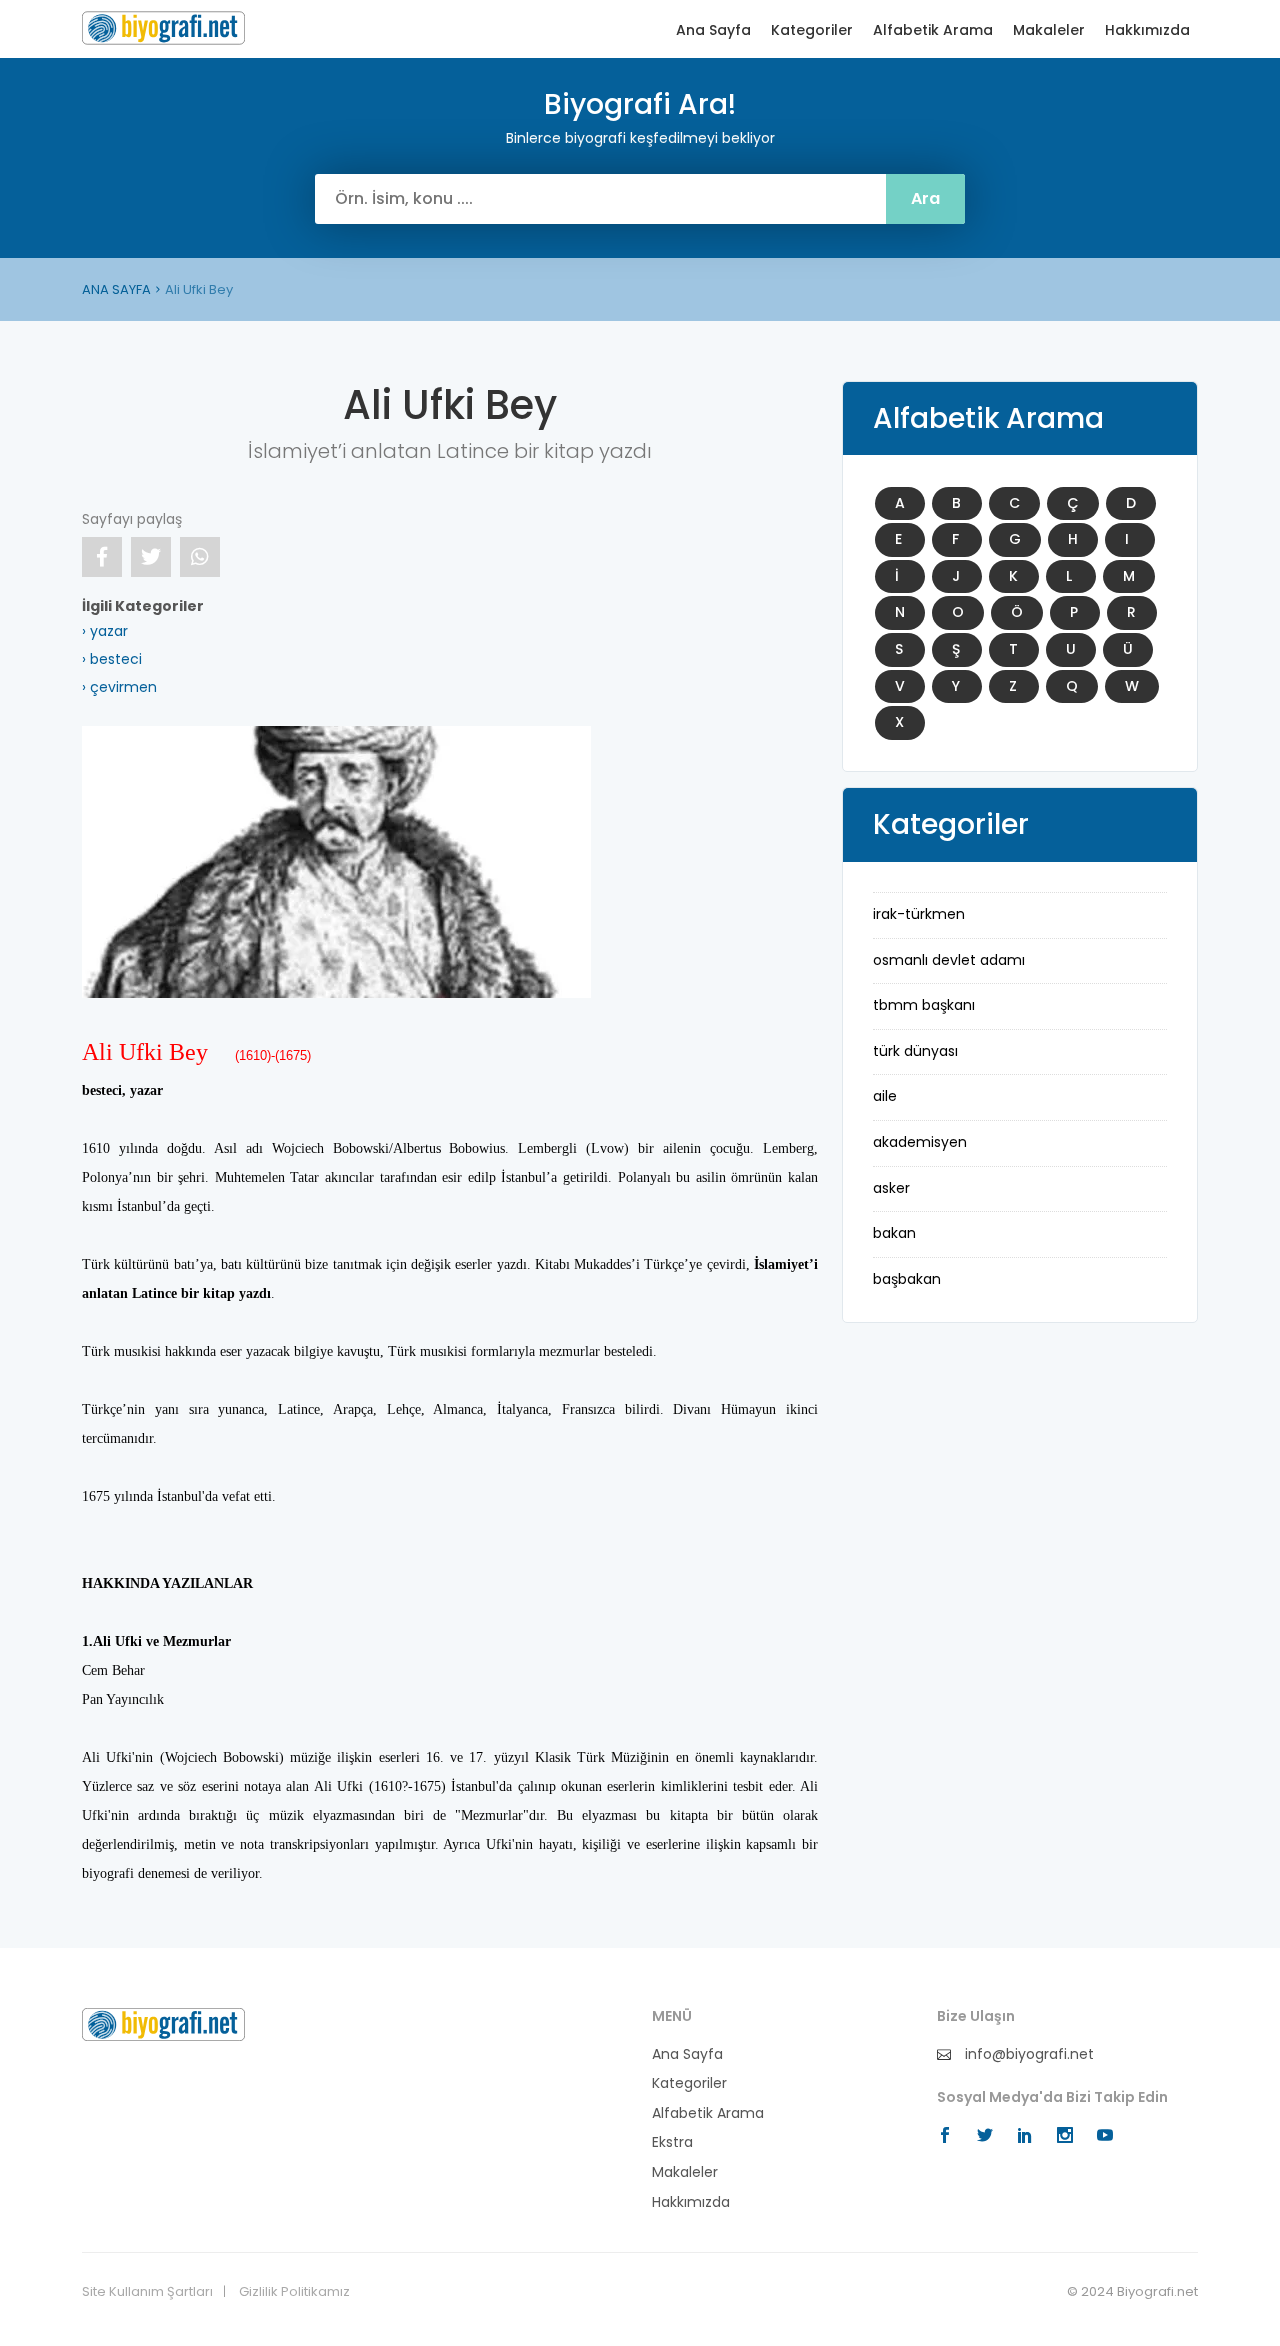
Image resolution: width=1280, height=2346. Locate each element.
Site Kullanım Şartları (147, 2292)
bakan (894, 1233)
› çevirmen (119, 687)
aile (885, 1096)
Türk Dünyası (915, 1051)
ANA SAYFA (116, 289)
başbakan (907, 1279)
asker (891, 1188)
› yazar (105, 631)
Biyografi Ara (163, 28)
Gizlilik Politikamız (294, 2292)
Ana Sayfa (713, 30)
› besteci (112, 659)
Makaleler (1049, 30)
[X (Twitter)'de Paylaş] (151, 557)
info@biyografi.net (1027, 2054)
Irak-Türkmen (919, 914)
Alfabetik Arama (933, 30)
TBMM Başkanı (924, 1005)
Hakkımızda (1147, 30)
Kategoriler (812, 30)
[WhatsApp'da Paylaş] (200, 557)
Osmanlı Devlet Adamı (949, 960)
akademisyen (920, 1142)
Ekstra (672, 2142)
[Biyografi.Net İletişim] (163, 2023)
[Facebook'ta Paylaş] (102, 557)
